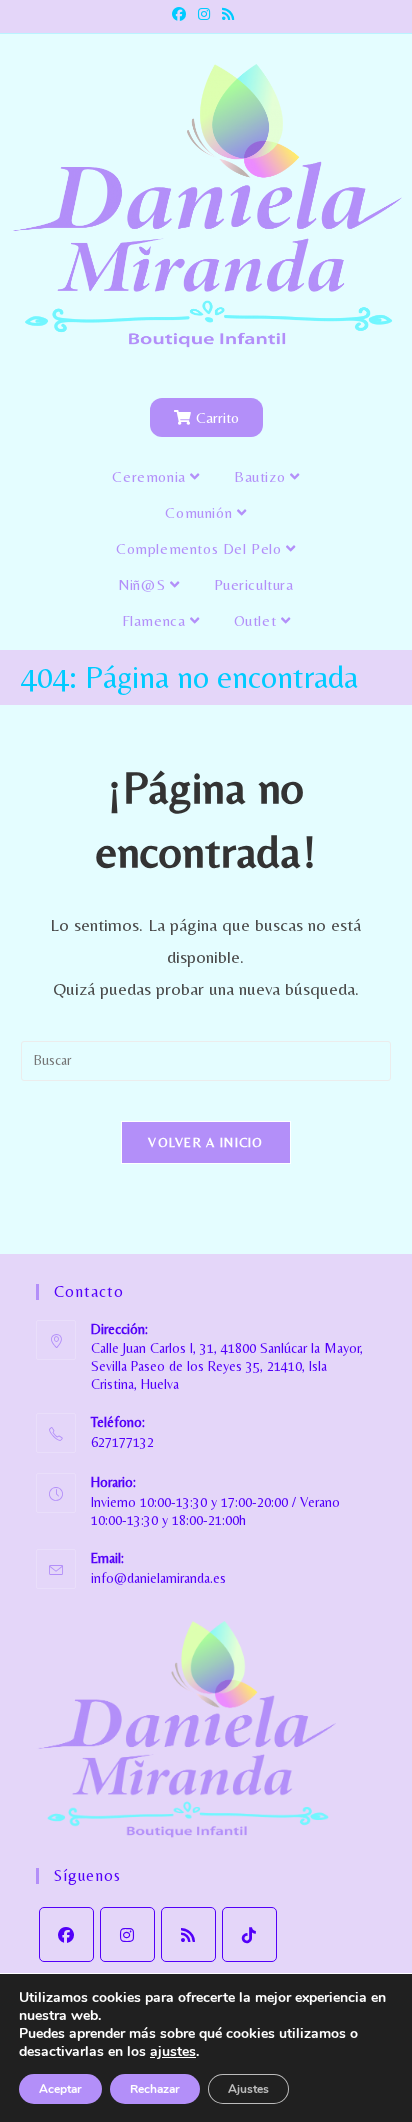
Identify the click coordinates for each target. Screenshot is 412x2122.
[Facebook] (66, 1934)
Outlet (257, 620)
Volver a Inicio (206, 1142)
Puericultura (254, 584)
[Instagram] (127, 1934)
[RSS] (188, 1934)
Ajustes (248, 2089)
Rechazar (155, 2089)
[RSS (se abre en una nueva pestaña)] (228, 14)
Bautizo (262, 476)
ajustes (173, 2052)
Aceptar (60, 2089)
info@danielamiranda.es (158, 1578)
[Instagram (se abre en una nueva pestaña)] (204, 14)
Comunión (200, 512)
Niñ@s (144, 584)
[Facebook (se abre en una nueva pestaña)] (182, 14)
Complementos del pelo (201, 548)
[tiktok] (249, 1934)
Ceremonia (151, 476)
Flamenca (156, 620)
